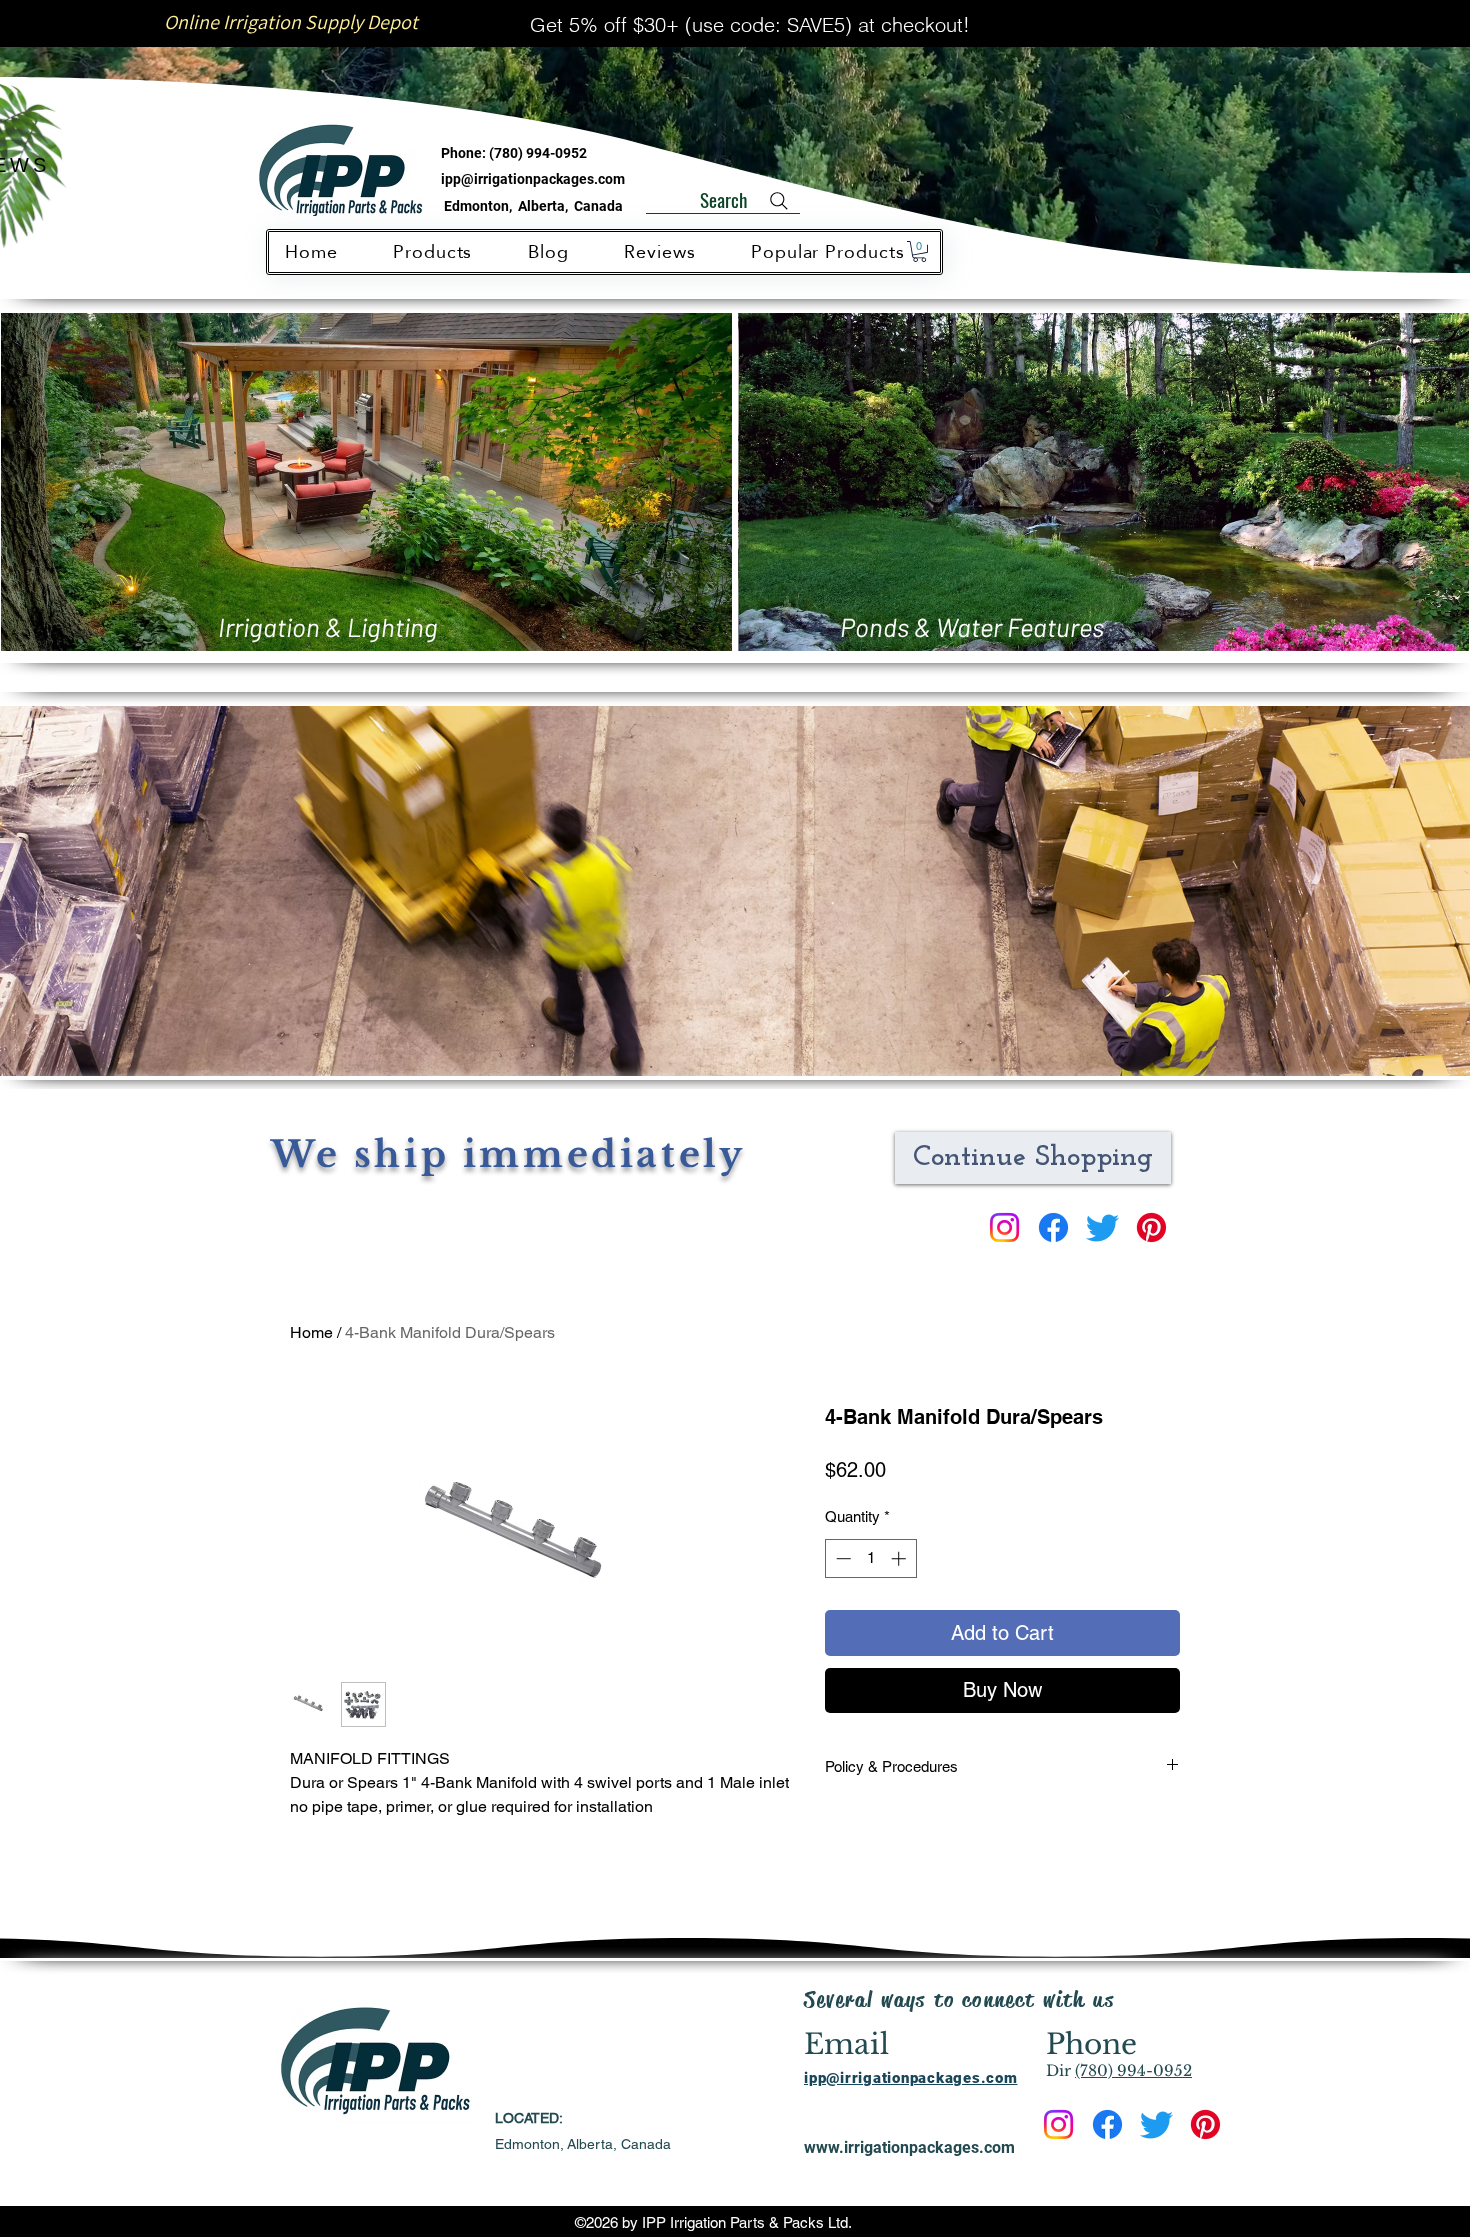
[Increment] (900, 1558)
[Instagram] (1004, 1227)
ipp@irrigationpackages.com (533, 179)
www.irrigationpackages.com (909, 2147)
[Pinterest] (1151, 1227)
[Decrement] (841, 1558)
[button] (919, 251)
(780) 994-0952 (538, 153)
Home (311, 1332)
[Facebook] (1053, 1227)
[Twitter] (1102, 1227)
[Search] (779, 201)
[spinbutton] (870, 1558)
